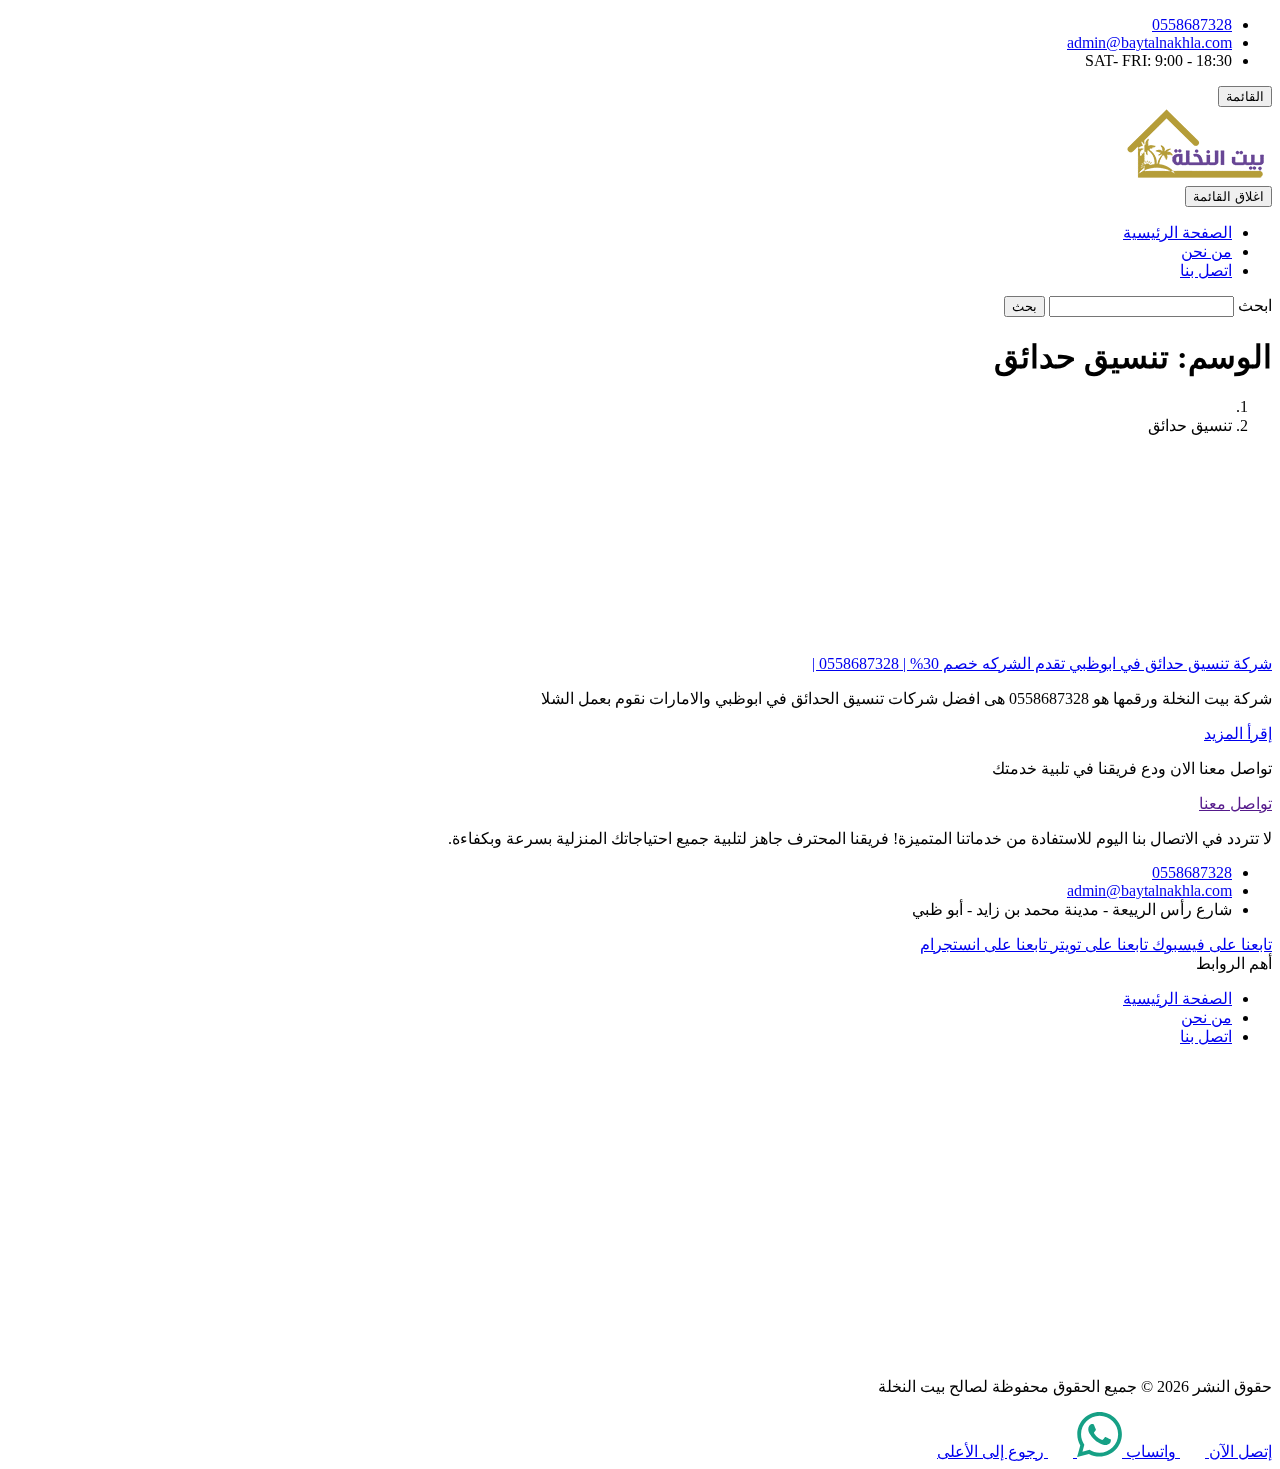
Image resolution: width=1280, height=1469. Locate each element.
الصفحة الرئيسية (1177, 232)
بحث (1024, 306)
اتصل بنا (1206, 270)
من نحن (1206, 251)
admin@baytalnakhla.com (1149, 42)
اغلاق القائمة (1228, 196)
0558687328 (1192, 24)
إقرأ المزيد (1238, 733)
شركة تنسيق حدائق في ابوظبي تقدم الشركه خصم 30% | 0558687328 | (1042, 663)
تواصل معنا (1235, 803)
